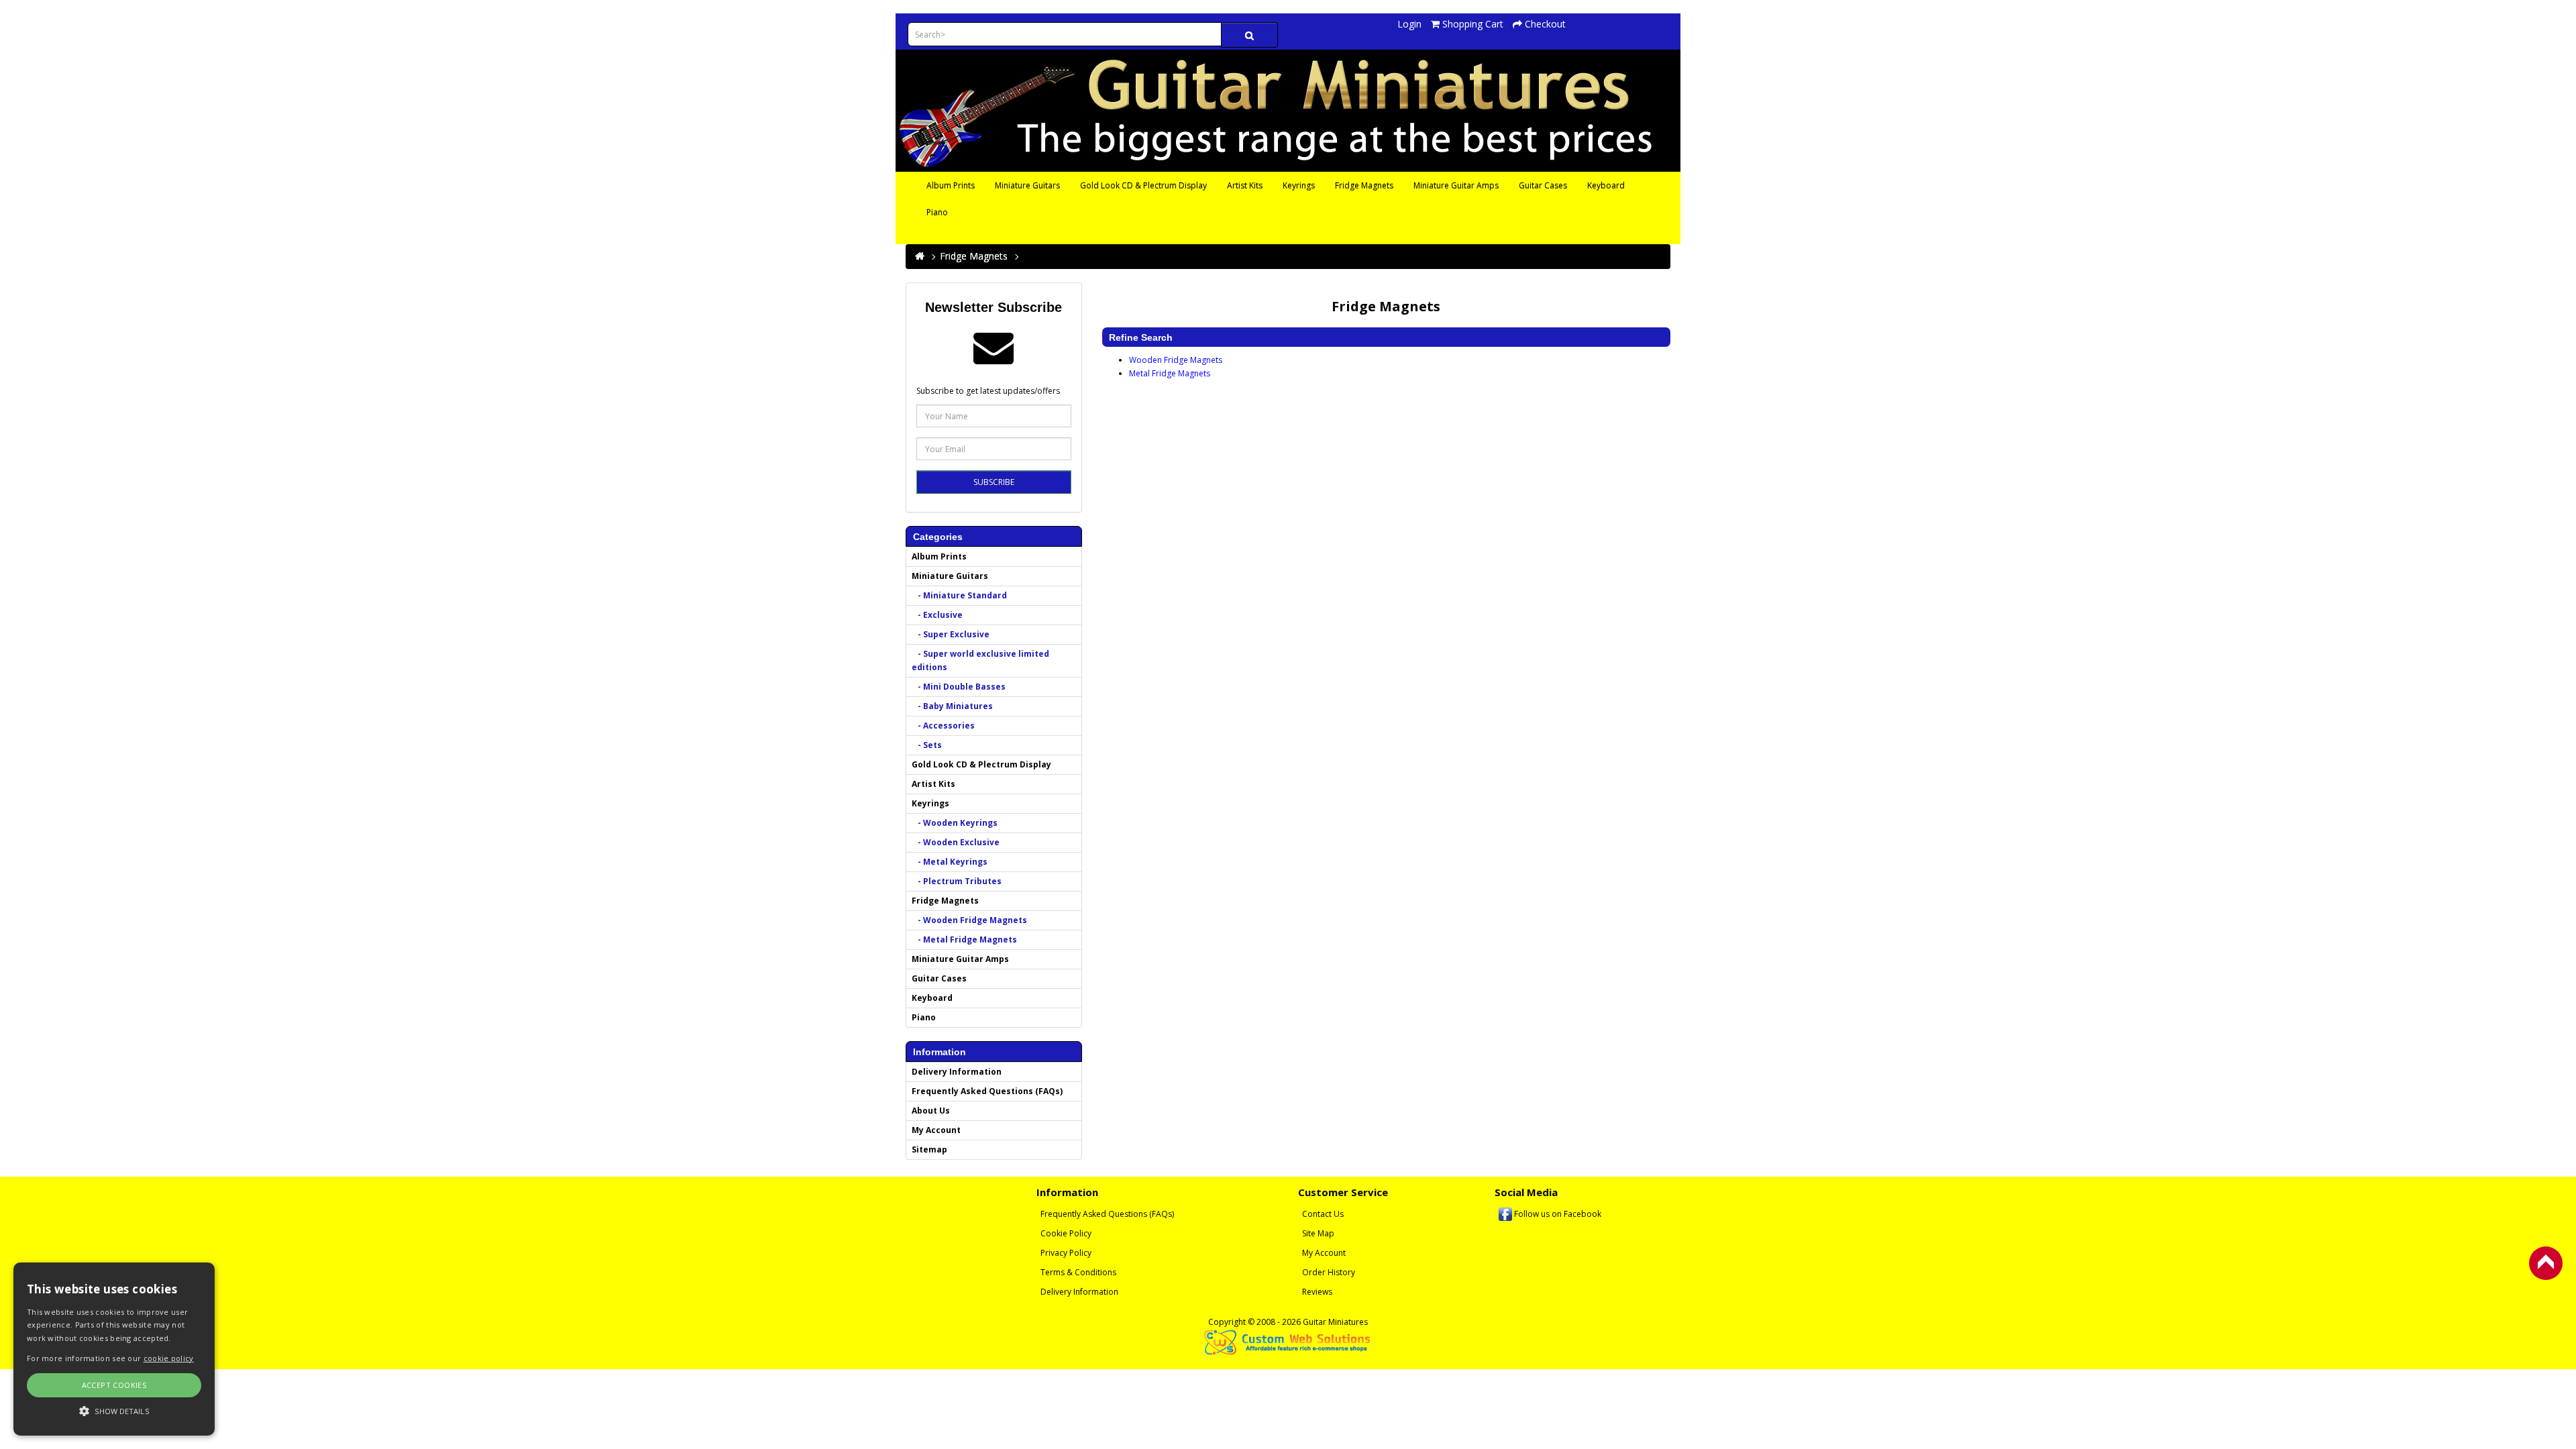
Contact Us (1323, 1214)
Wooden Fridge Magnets (1176, 360)
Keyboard (1606, 185)
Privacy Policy (1066, 1253)
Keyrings (1299, 185)
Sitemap (929, 1149)
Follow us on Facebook (1557, 1214)
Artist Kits (1245, 185)
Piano (937, 212)
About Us (931, 1111)
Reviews (1317, 1292)
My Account (936, 1130)
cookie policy (169, 1358)
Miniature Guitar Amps (1456, 185)
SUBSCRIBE (994, 482)
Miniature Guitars (1027, 185)
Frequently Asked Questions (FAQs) (987, 1091)
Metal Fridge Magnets (1170, 373)
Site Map (1318, 1233)
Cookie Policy (1066, 1233)
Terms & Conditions (1078, 1272)
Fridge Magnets (1364, 185)
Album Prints (951, 185)
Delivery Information (957, 1072)
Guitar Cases (1543, 185)
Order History (1329, 1272)
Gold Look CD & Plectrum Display (1143, 185)
